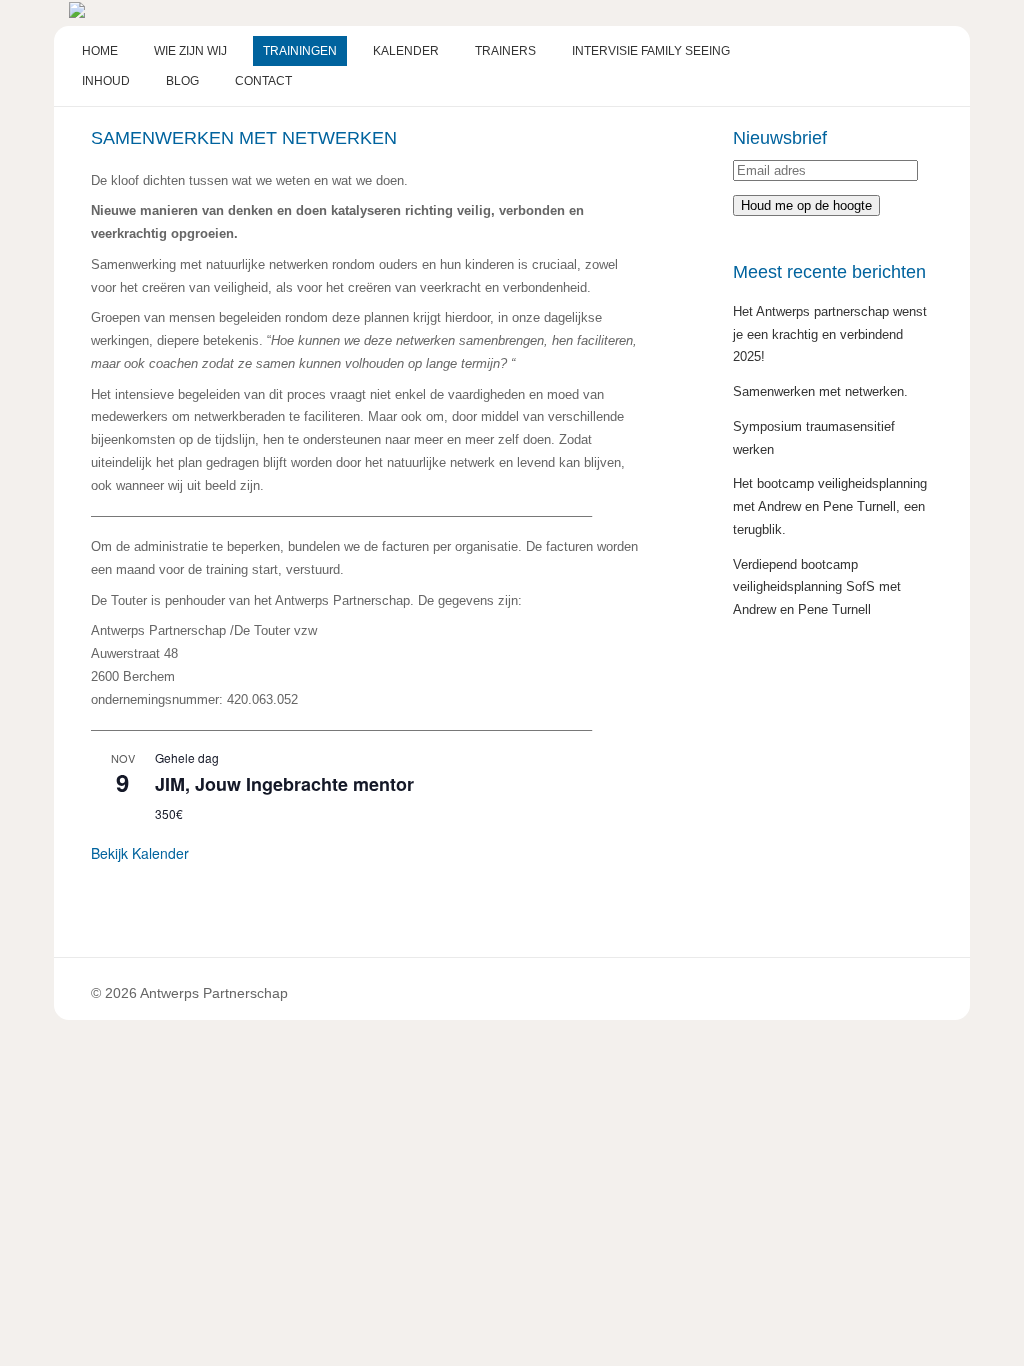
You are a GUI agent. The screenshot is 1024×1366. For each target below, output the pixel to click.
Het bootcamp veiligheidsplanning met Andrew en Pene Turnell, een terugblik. (830, 506)
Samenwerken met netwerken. (820, 391)
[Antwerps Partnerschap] (77, 13)
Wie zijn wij (190, 51)
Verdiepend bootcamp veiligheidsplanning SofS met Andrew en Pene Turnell (817, 587)
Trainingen (300, 51)
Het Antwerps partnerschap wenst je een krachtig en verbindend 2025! (830, 334)
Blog (182, 81)
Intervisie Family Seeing (651, 51)
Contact (263, 81)
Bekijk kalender (140, 853)
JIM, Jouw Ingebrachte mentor (284, 784)
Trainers (505, 51)
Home (100, 51)
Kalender (406, 51)
